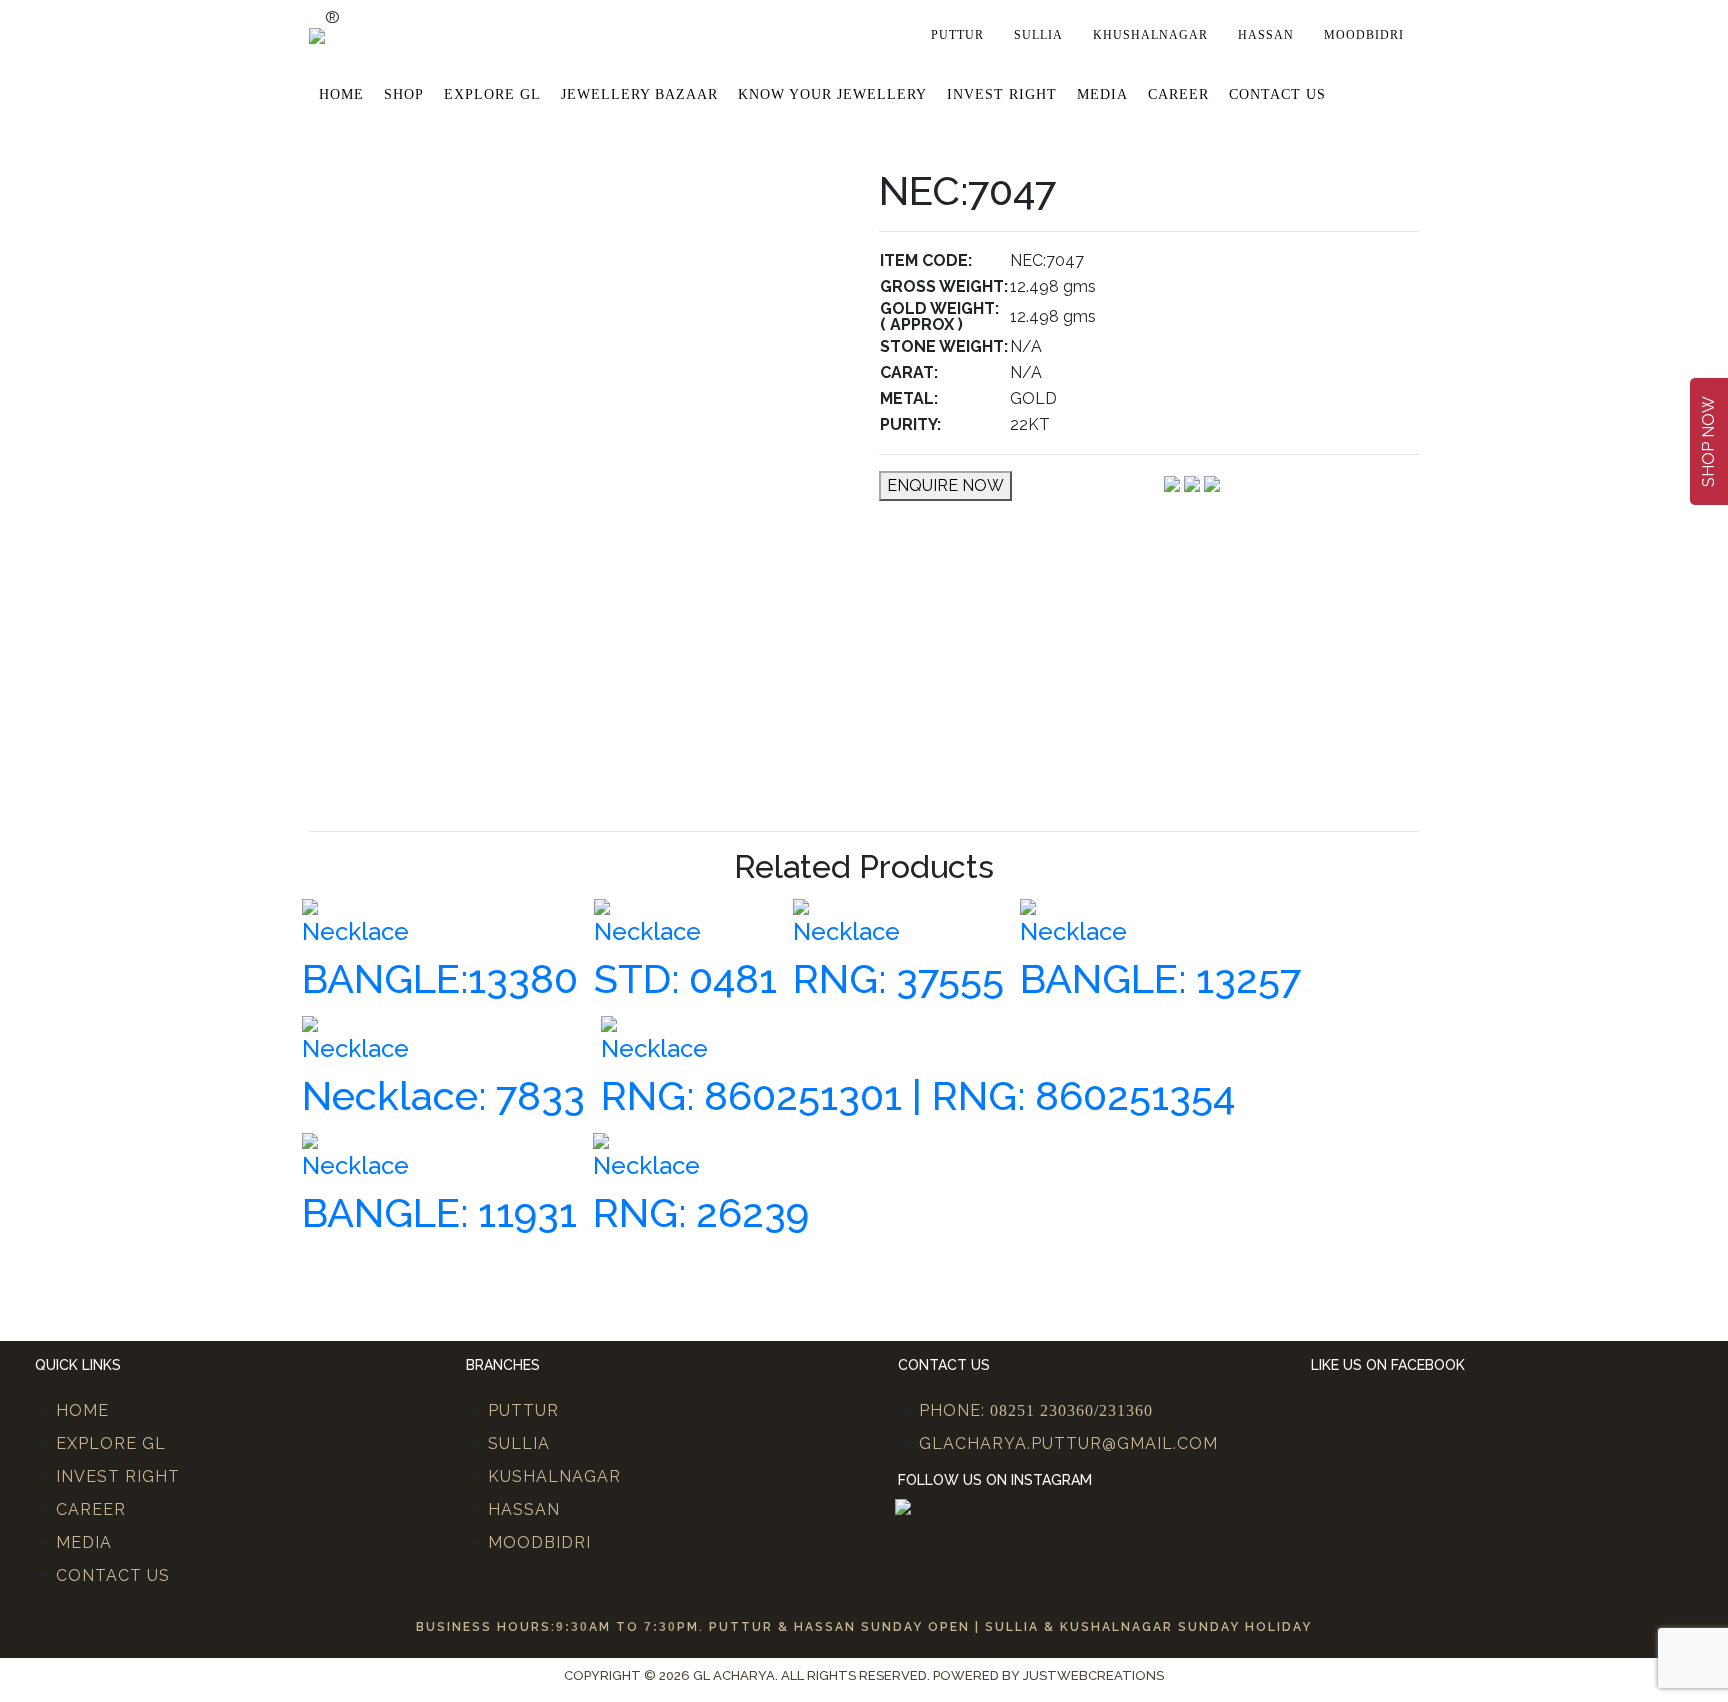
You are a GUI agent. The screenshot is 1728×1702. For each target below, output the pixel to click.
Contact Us (1277, 94)
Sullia (1038, 35)
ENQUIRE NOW (945, 485)
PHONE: (1036, 1410)
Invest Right (1002, 94)
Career (1178, 94)
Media (1102, 94)
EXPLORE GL (492, 94)
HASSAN (524, 1509)
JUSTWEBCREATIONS (1093, 1675)
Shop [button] (404, 94)
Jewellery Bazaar (639, 94)
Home (341, 94)
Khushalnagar (1150, 35)
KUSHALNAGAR (554, 1476)
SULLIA (519, 1443)
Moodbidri (1364, 35)
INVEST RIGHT (118, 1476)
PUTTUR (523, 1410)
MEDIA (84, 1542)
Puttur (957, 35)
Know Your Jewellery (832, 94)
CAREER (91, 1509)
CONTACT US (113, 1575)
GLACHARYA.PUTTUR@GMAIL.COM (1068, 1443)
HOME (82, 1410)
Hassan (1266, 35)
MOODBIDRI (539, 1542)
